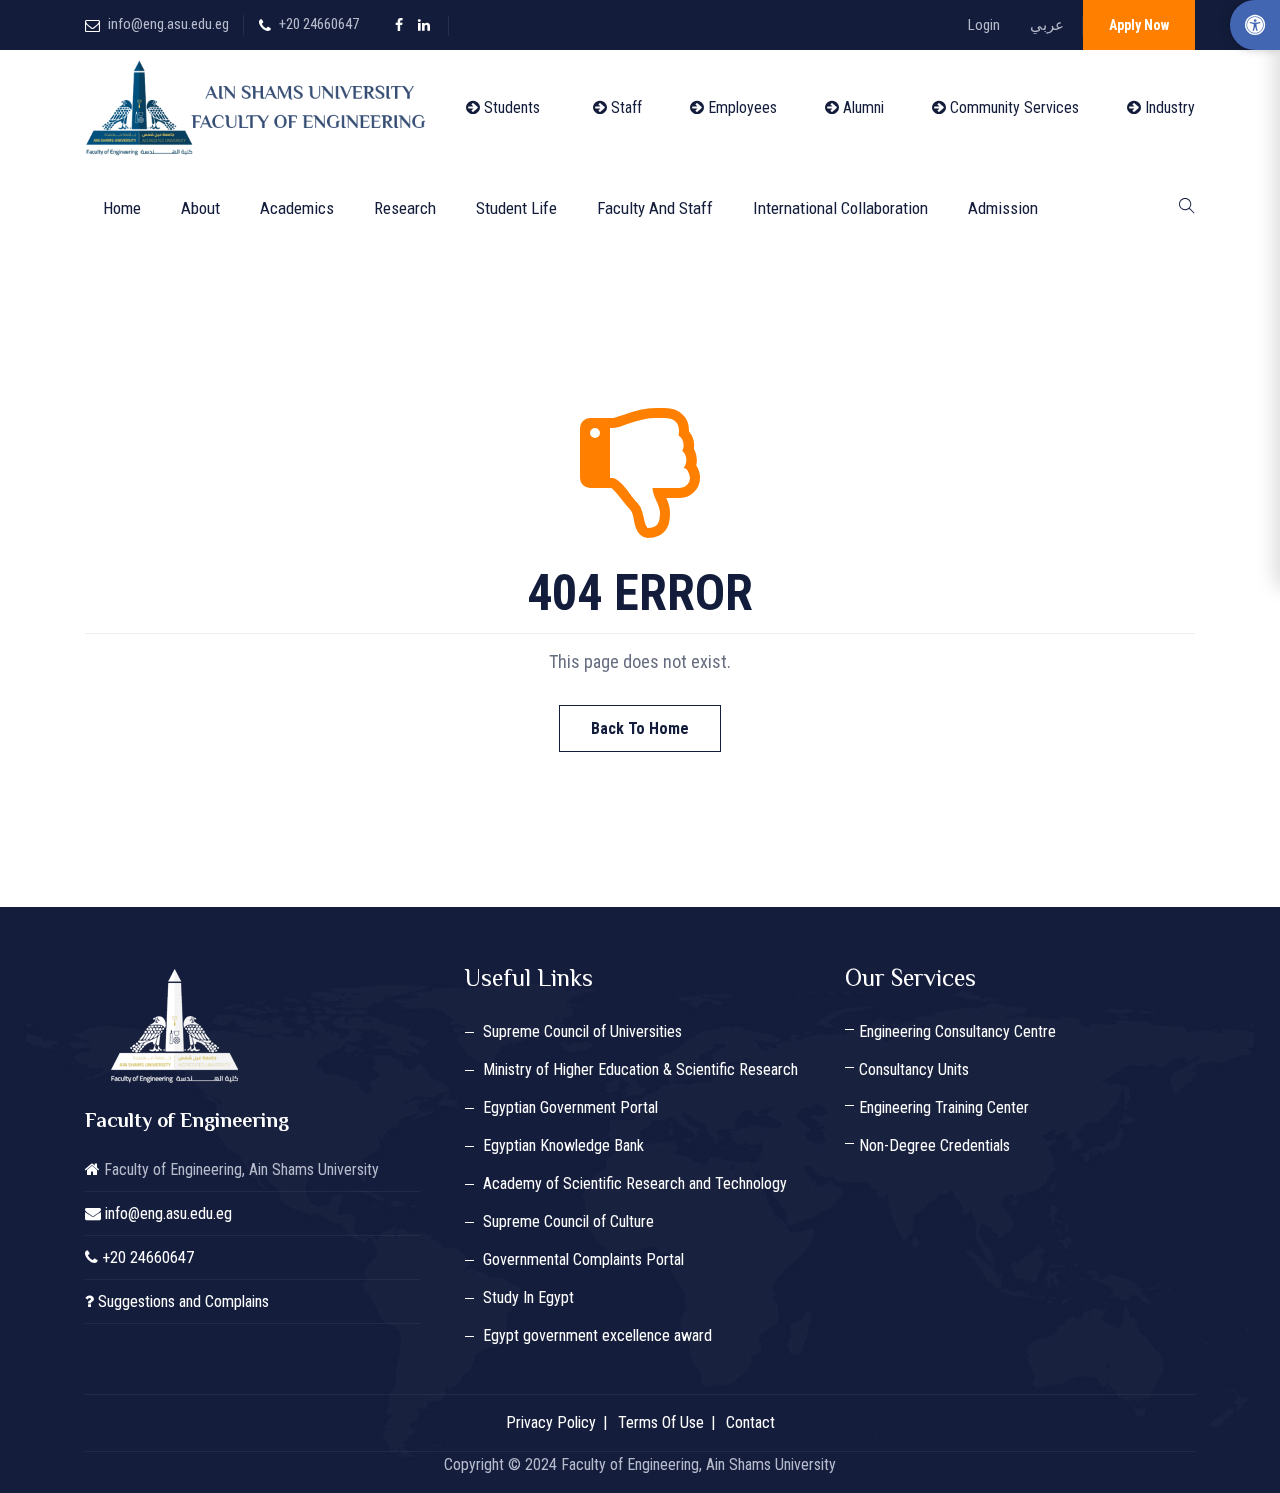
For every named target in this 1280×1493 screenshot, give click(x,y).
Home (122, 208)
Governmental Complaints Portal (583, 1259)
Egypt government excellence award (597, 1335)
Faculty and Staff (655, 208)
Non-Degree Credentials (934, 1145)
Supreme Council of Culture (568, 1221)
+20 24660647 (319, 24)
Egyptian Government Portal (570, 1107)
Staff (624, 107)
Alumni (861, 107)
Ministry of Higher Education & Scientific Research (640, 1069)
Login (984, 25)
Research (405, 208)
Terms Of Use (661, 1422)
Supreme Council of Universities (582, 1031)
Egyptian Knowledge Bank (563, 1145)
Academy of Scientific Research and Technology (635, 1183)
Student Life (516, 208)
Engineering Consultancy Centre (957, 1031)
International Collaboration (840, 208)
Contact (750, 1422)
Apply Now (1139, 25)
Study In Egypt (528, 1297)
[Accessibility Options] (1255, 25)
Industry (1168, 107)
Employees (740, 107)
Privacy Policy (551, 1422)
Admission (1003, 208)
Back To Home (640, 728)
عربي (1047, 25)
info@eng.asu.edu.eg (168, 24)
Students (510, 107)
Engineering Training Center (944, 1107)
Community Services (1012, 107)
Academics (297, 208)
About (200, 208)
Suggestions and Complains (183, 1301)
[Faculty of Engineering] (260, 108)
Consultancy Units (914, 1069)
